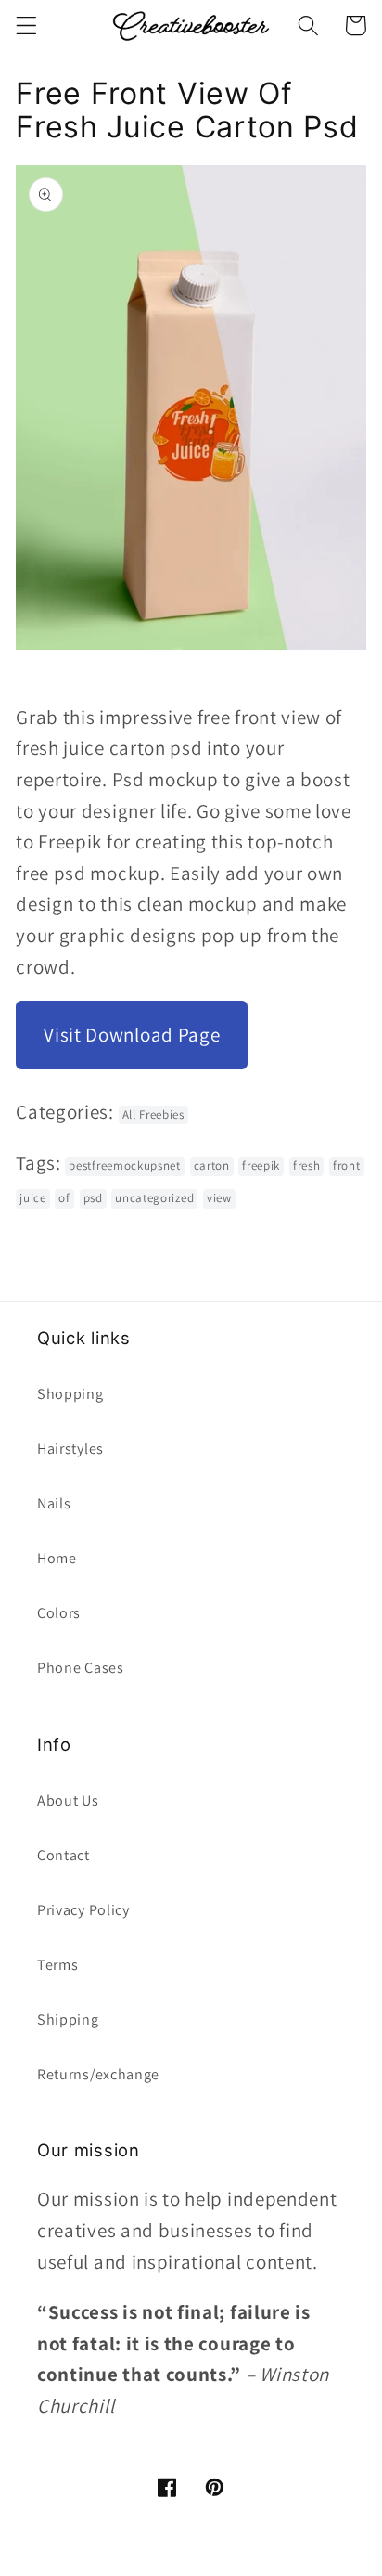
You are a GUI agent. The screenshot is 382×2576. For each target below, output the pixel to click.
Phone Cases (81, 1668)
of (64, 1198)
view (219, 1198)
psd (93, 1198)
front (346, 1165)
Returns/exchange (98, 2074)
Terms (57, 1965)
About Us (68, 1800)
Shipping (68, 2019)
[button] (26, 26)
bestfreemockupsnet (124, 1165)
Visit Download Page (132, 1035)
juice (32, 1198)
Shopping (70, 1394)
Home (57, 1558)
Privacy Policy (83, 1910)
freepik (261, 1165)
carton (212, 1165)
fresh (306, 1165)
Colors (59, 1613)
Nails (54, 1503)
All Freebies (153, 1114)
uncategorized (154, 1198)
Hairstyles (70, 1449)
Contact (64, 1855)
